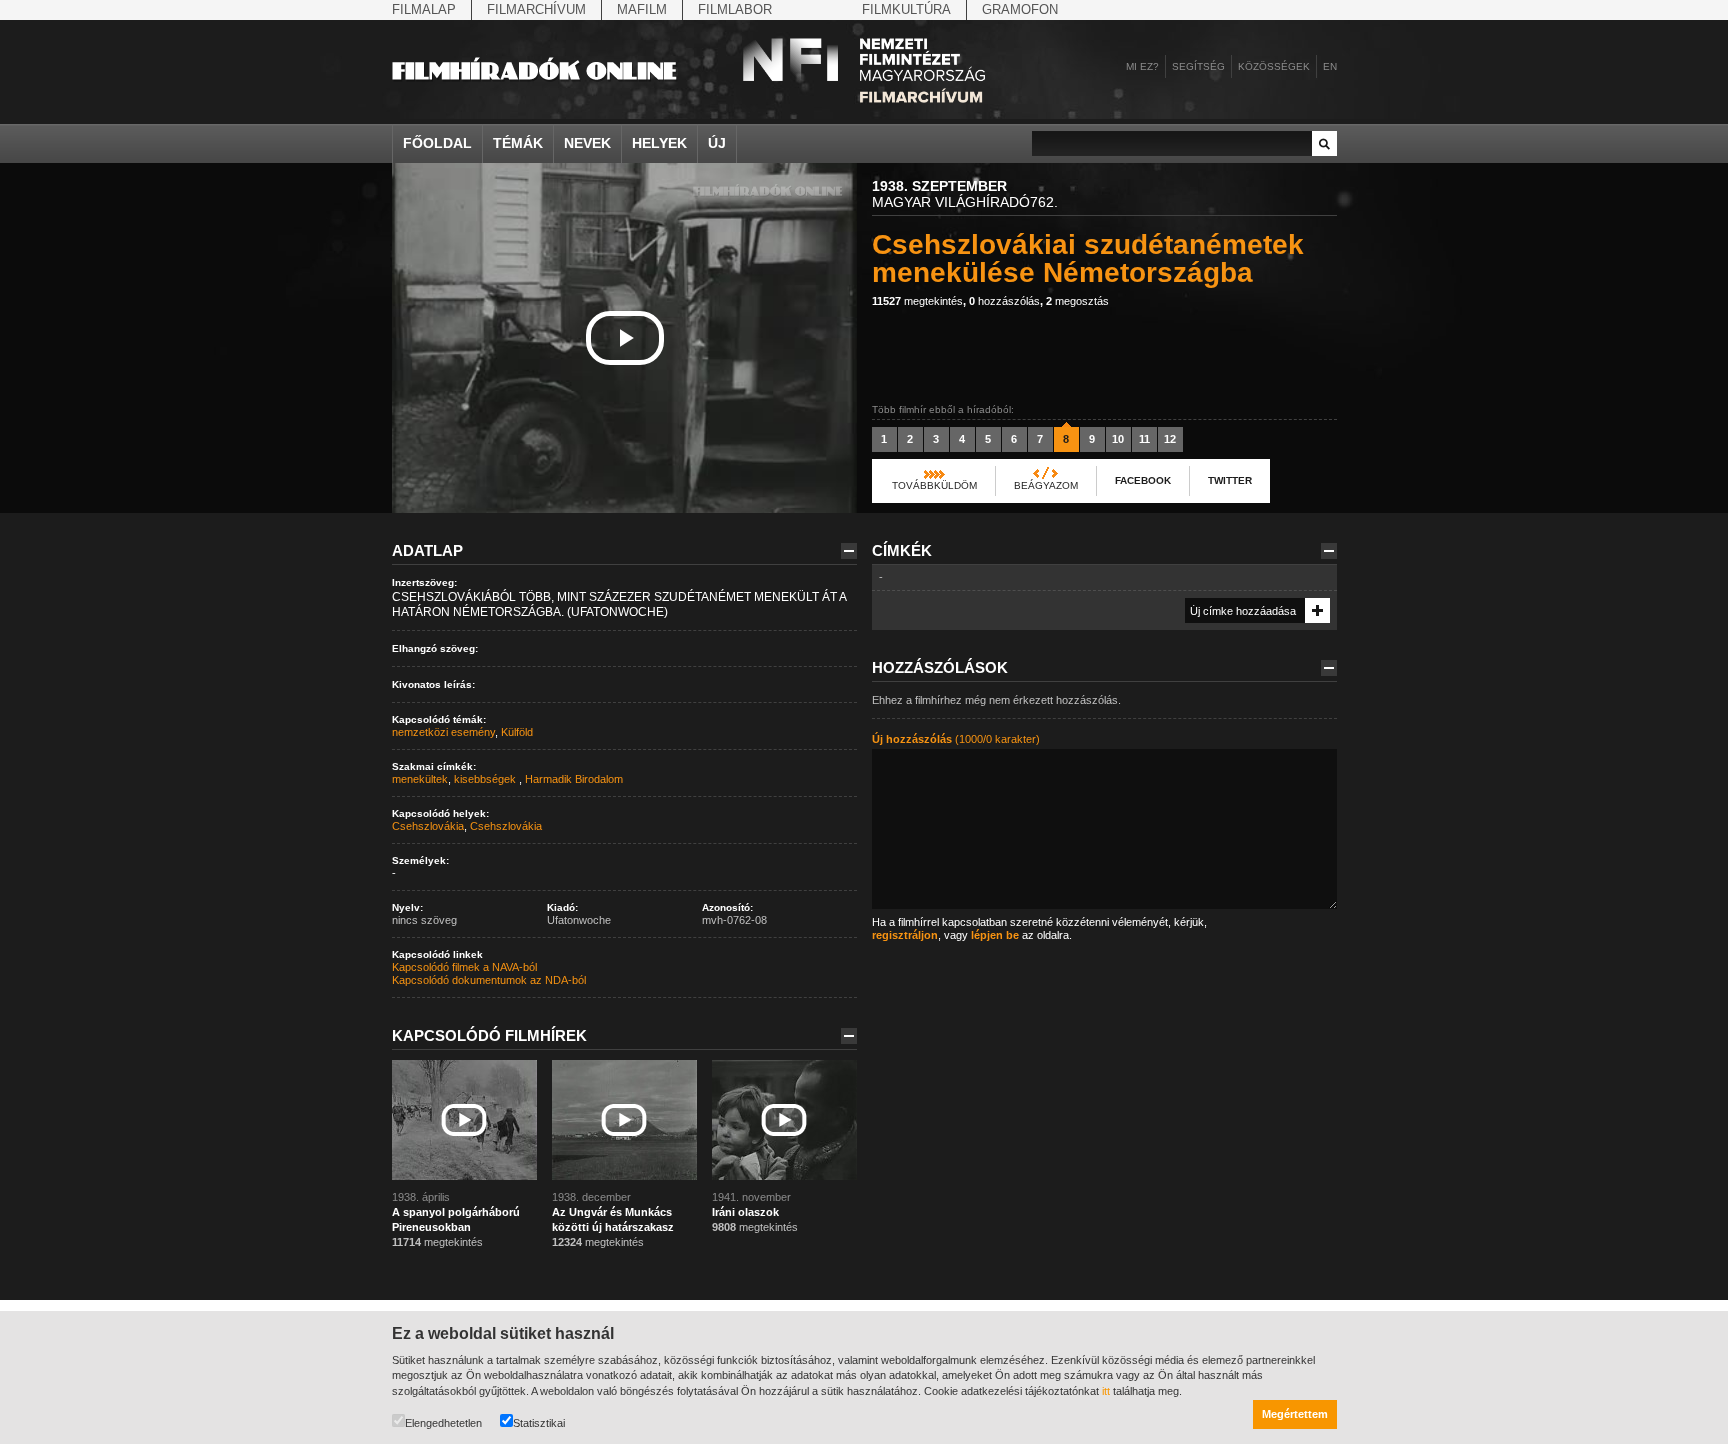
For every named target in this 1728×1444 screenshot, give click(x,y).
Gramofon (1020, 9)
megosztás (1077, 301)
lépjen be (995, 935)
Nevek (587, 143)
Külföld (517, 732)
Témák (518, 143)
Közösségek (1274, 66)
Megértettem (1295, 1414)
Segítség (1198, 66)
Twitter (1230, 480)
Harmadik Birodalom (574, 779)
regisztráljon (905, 935)
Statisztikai (539, 1423)
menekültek (420, 779)
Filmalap (424, 9)
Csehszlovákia (428, 826)
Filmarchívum (536, 9)
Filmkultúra (906, 9)
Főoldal (437, 143)
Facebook (1143, 480)
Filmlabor (735, 9)
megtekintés (917, 301)
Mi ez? (1142, 66)
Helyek (659, 143)
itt (1106, 1391)
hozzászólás (1004, 301)
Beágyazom (1046, 485)
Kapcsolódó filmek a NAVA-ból (464, 967)
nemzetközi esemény (443, 732)
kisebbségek (486, 779)
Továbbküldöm (934, 485)
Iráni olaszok (745, 1212)
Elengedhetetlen (443, 1423)
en (1330, 66)
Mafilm (642, 9)
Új (717, 143)
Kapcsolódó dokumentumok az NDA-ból (489, 980)
